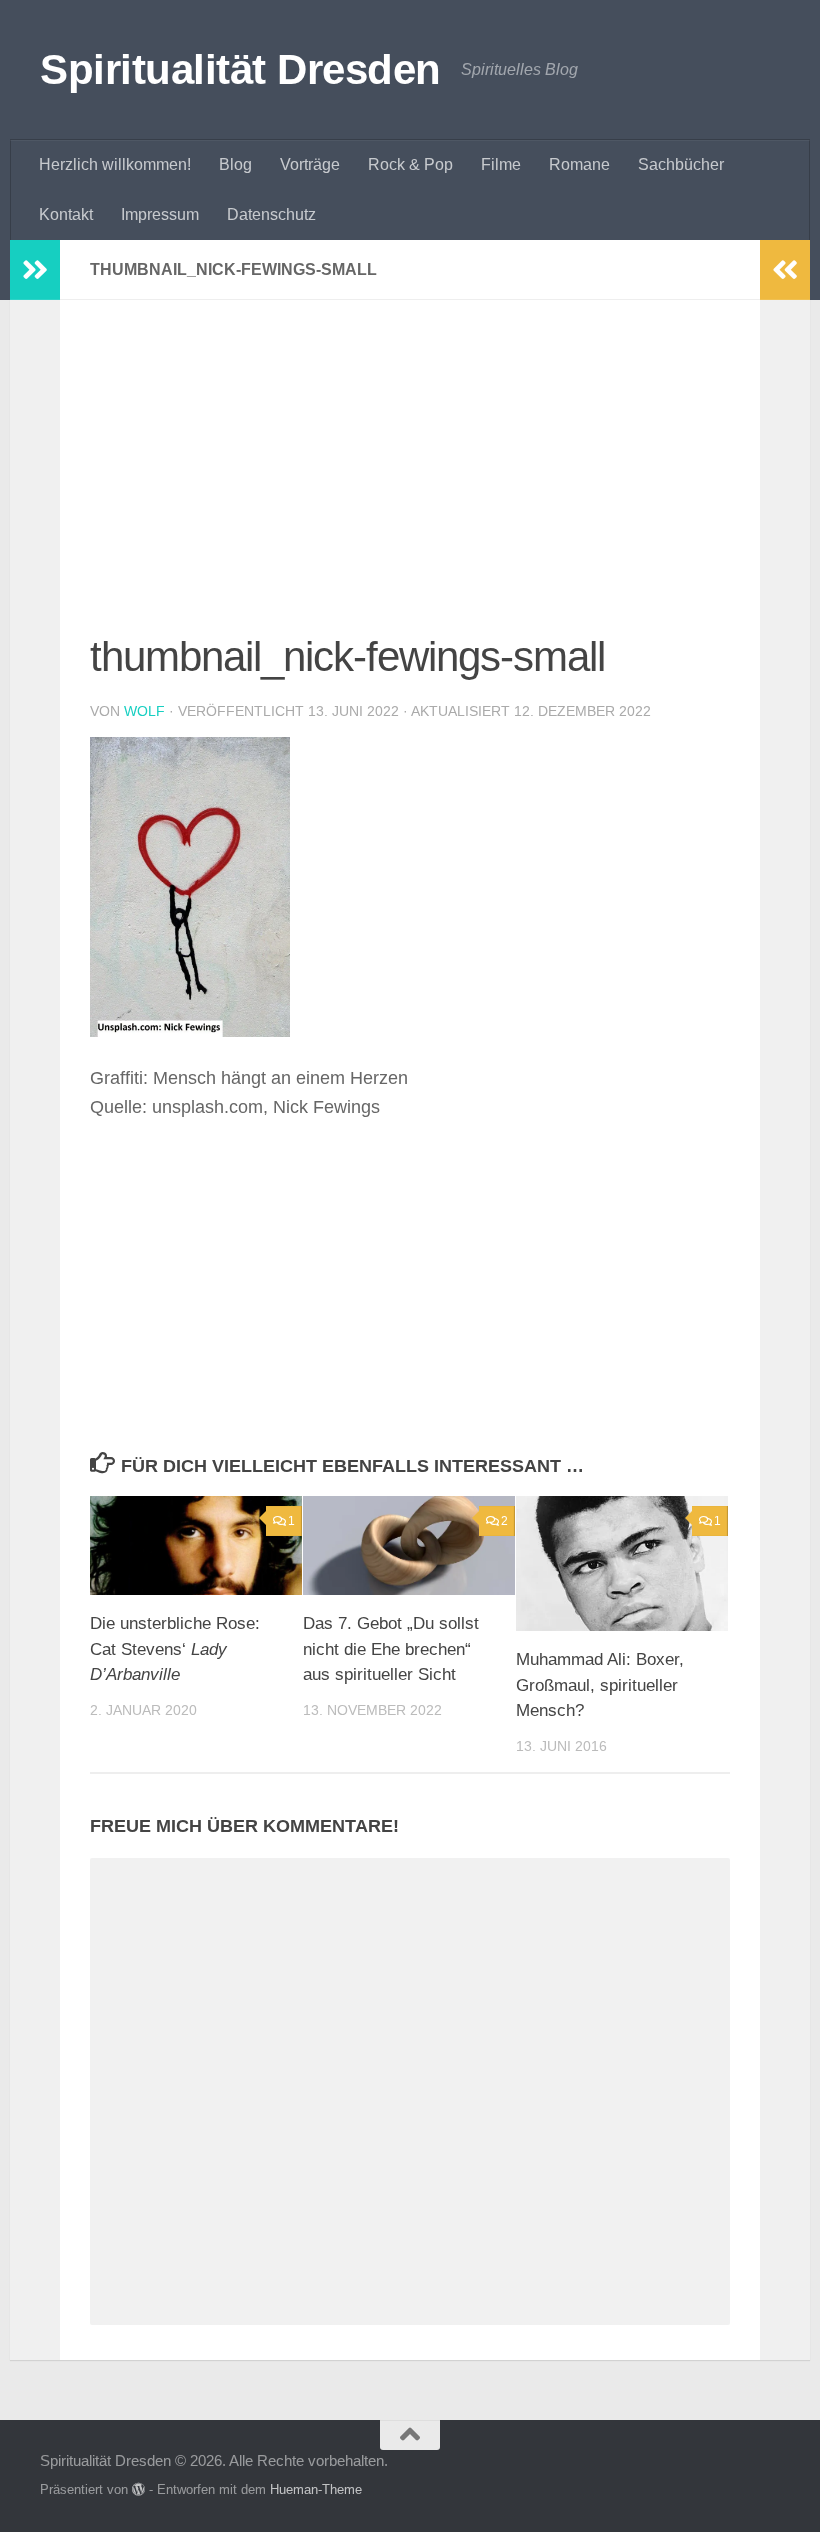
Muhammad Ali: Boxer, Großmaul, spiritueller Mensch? (600, 1685)
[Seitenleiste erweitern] (35, 270)
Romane (579, 164)
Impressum (160, 214)
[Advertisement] (410, 478)
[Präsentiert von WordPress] (138, 2489)
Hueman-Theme (316, 2489)
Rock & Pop (410, 164)
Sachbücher (681, 164)
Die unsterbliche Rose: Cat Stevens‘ (175, 1649)
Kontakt (66, 214)
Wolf (144, 711)
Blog (235, 164)
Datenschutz (271, 214)
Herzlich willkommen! (115, 164)
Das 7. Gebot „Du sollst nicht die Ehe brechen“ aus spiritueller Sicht (391, 1649)
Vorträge (310, 164)
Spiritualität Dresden (240, 69)
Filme (501, 164)
